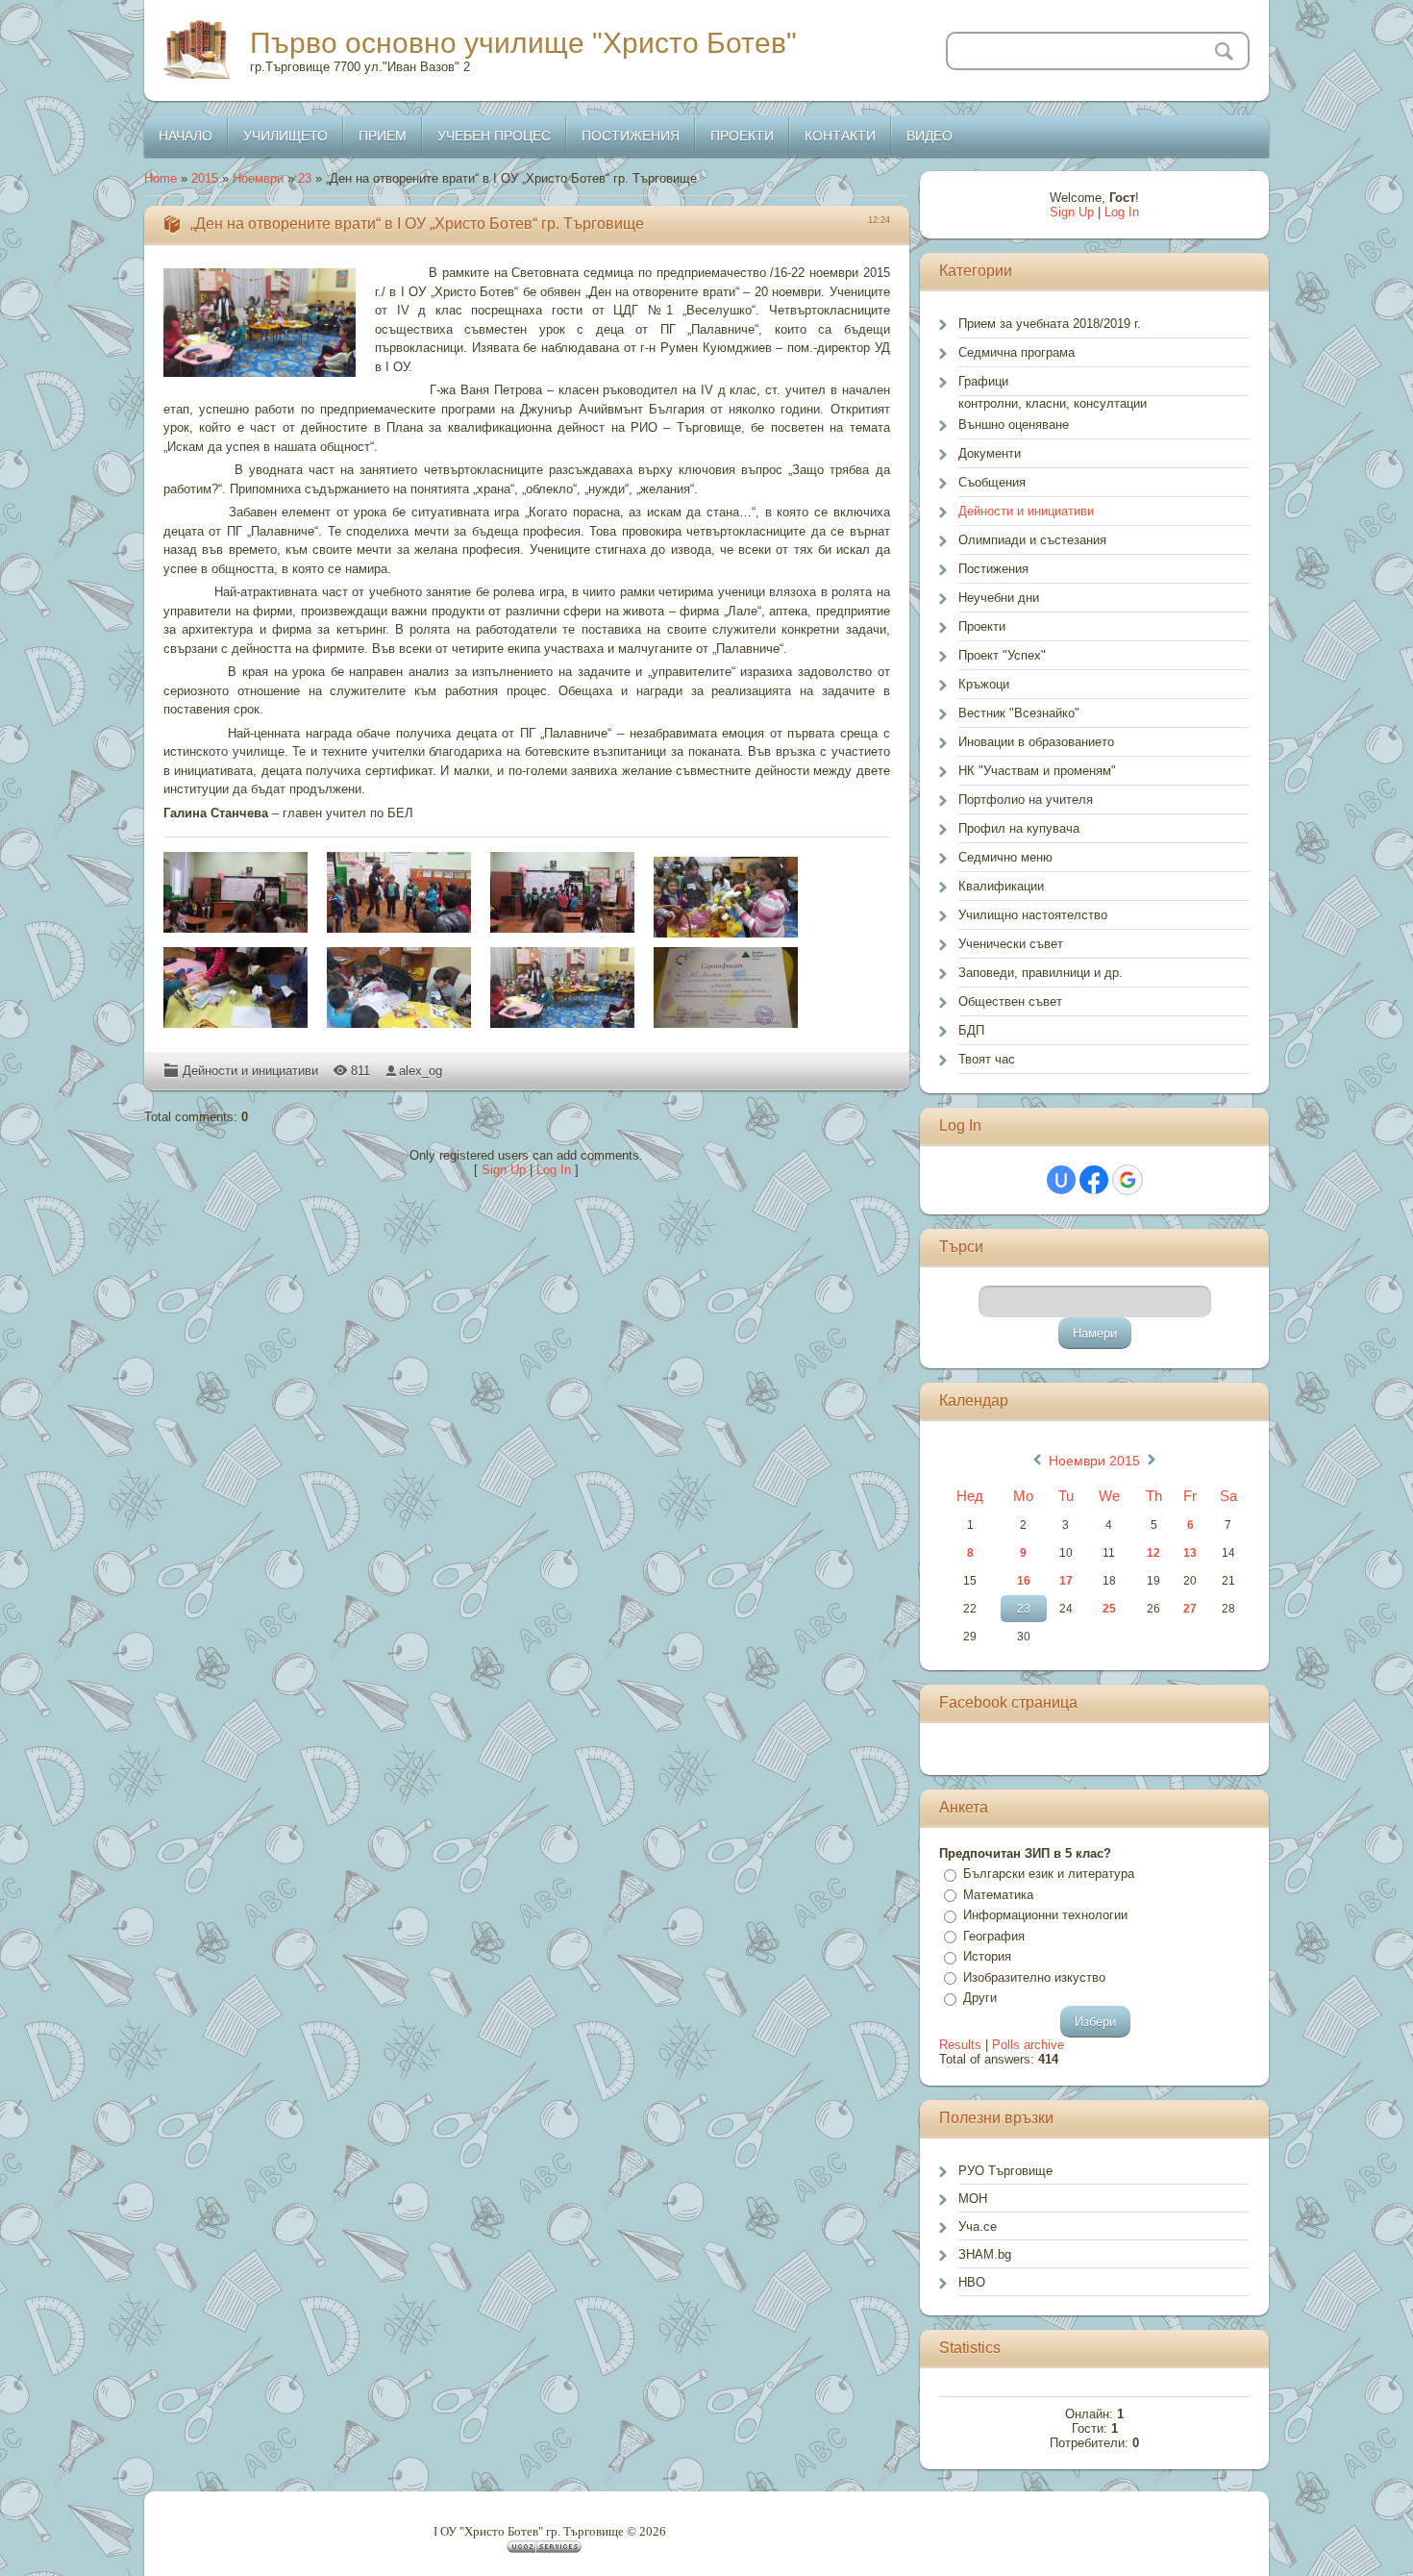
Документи (990, 453)
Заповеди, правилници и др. (1041, 973)
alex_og (421, 1071)
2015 (205, 178)
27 (1190, 1609)
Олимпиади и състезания (1032, 540)
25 (1109, 1609)
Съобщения (992, 482)
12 (1153, 1553)
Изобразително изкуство (1034, 1977)
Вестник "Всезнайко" (1019, 713)
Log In (554, 1170)
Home (161, 178)
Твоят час (987, 1059)
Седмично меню (1005, 857)
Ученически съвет (1011, 944)
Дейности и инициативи (250, 1071)
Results (960, 2045)
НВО (972, 2282)
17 (1066, 1581)
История (987, 1956)
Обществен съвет (1010, 1001)
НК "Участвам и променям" (1037, 771)
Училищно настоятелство (1033, 915)
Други (980, 1998)
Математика (998, 1895)
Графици (983, 381)
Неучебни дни (999, 598)
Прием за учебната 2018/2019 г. (1050, 324)
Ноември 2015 (1094, 1461)
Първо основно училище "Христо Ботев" (523, 43)
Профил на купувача (1019, 828)
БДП (971, 1030)
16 (1024, 1581)
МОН (973, 2199)
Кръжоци (984, 684)
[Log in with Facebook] (1094, 1180)
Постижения (993, 569)
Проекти (982, 626)
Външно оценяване (1014, 425)
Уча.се (978, 2226)
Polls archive (1028, 2045)
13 (1190, 1553)
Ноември (258, 178)
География (994, 1936)
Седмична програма (1016, 352)
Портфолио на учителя (1026, 800)
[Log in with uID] (1061, 1180)
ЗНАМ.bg (985, 2254)
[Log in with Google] (1128, 1180)
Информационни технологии (1045, 1915)
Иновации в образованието (1036, 742)
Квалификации (1001, 886)
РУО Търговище (1005, 2171)
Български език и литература (1049, 1874)
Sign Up (504, 1170)
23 (305, 178)
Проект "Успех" (1002, 655)
